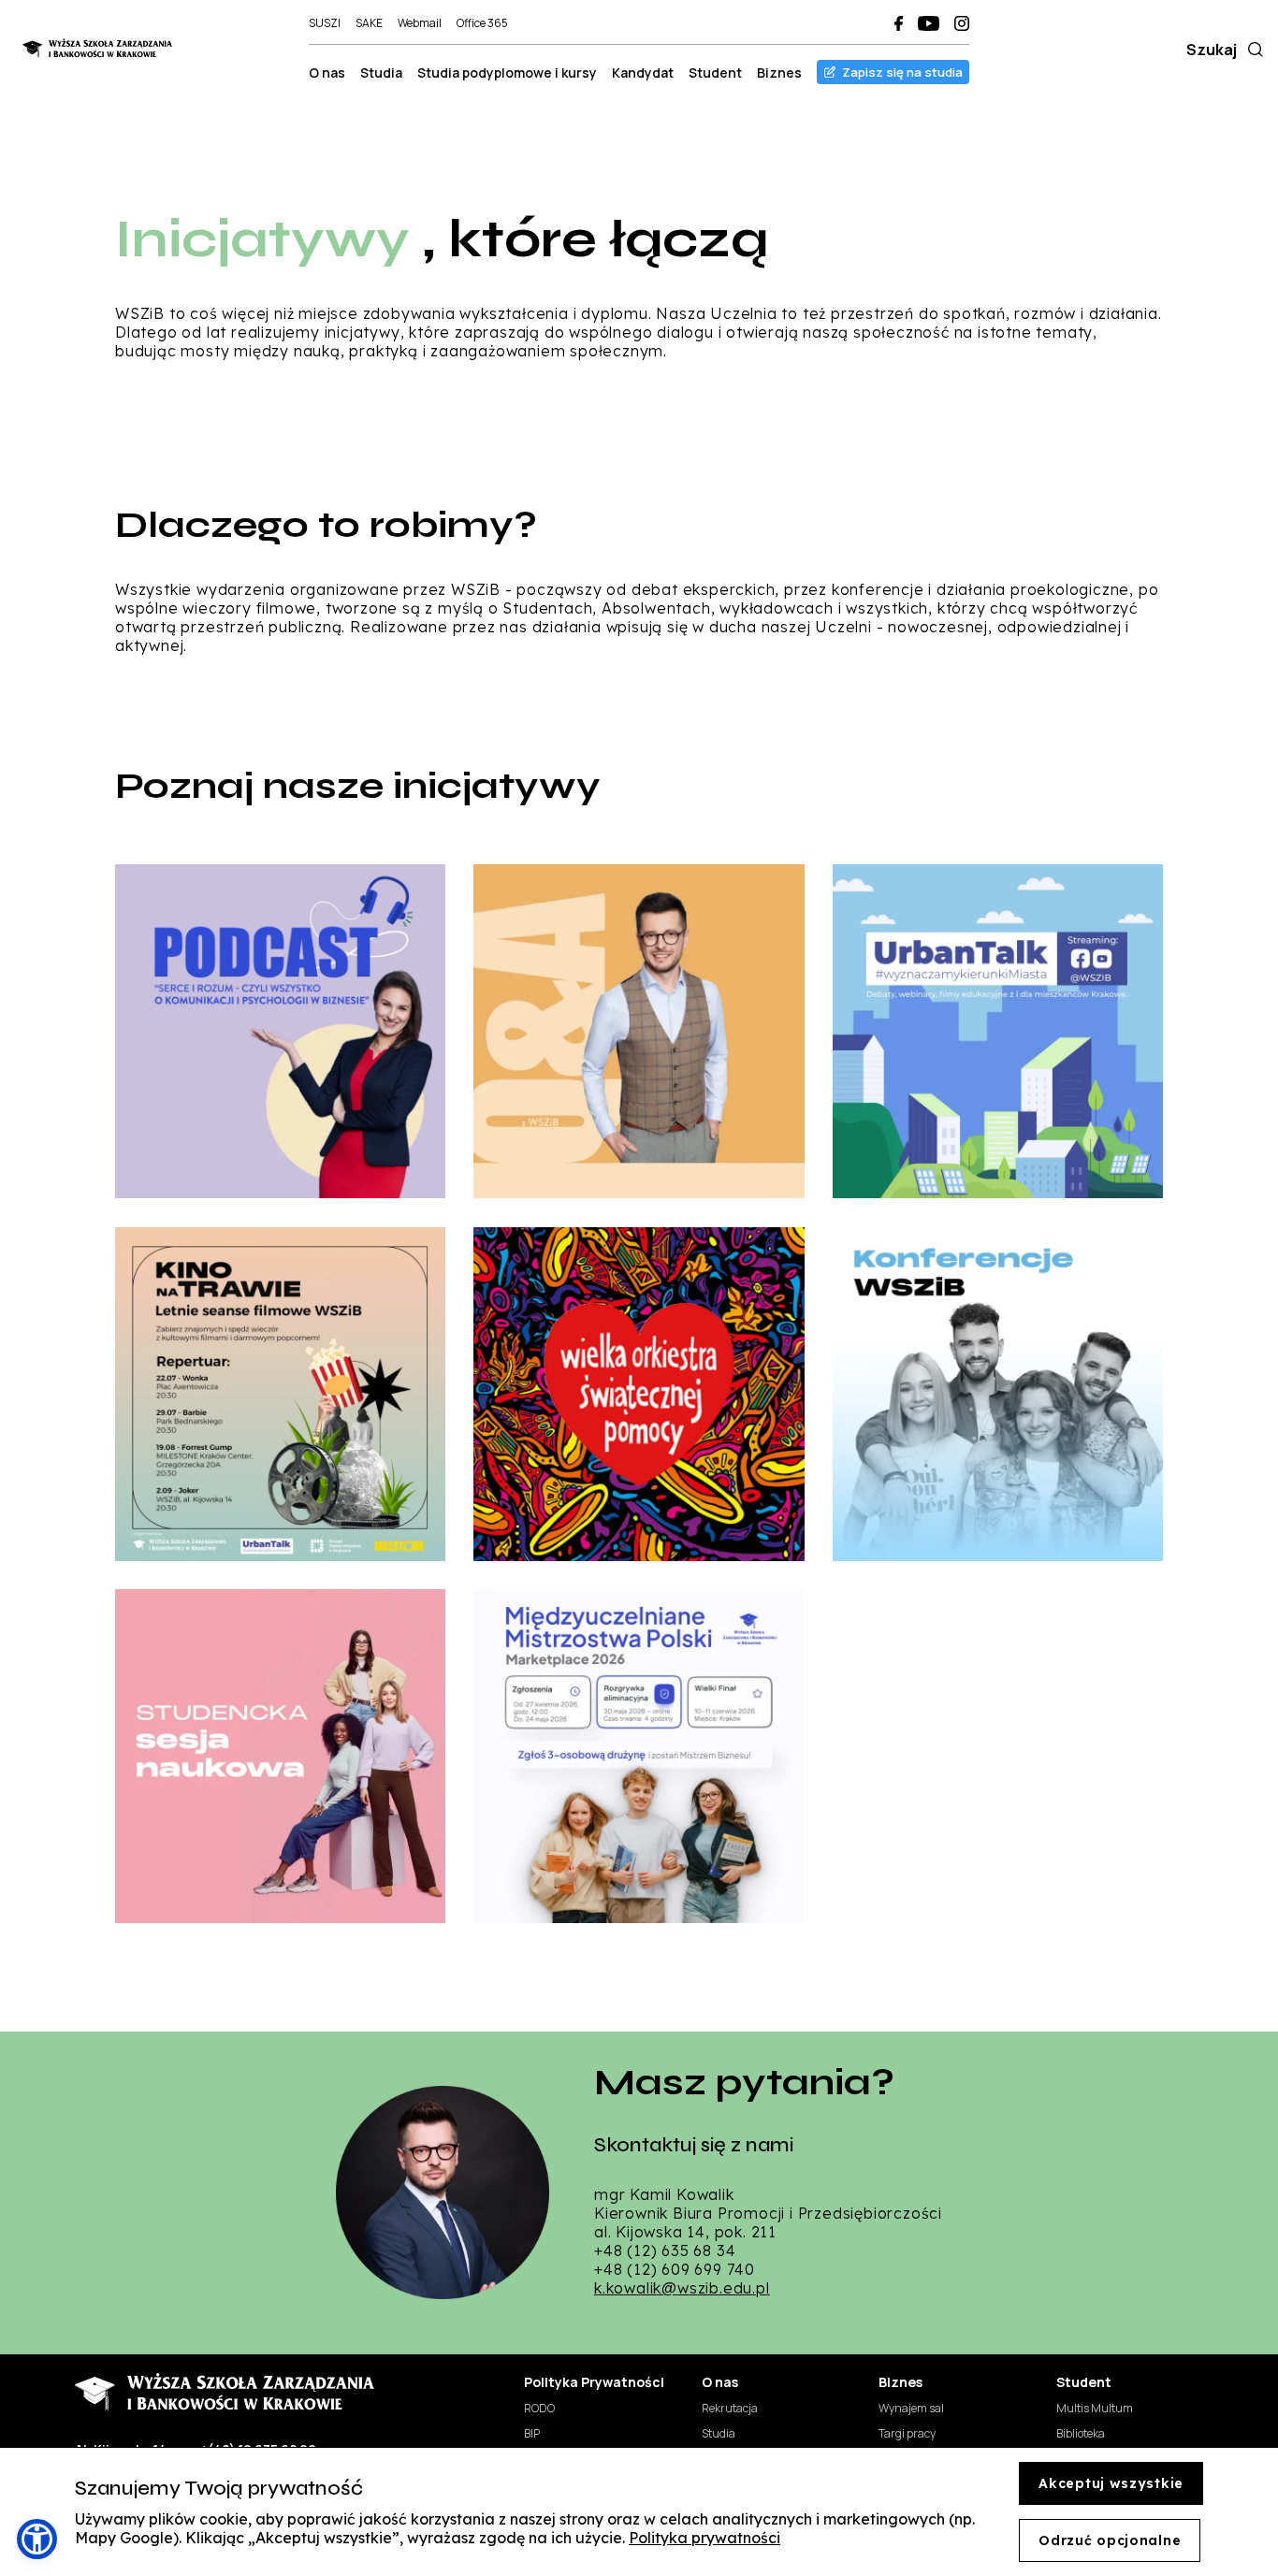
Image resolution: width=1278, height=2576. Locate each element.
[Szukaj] (1252, 50)
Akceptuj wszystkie (1111, 2483)
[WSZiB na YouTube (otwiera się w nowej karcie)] (929, 23)
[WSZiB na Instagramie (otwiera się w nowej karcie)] (962, 23)
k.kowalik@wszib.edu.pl (682, 2288)
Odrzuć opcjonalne (1110, 2540)
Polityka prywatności (704, 2538)
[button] (37, 2539)
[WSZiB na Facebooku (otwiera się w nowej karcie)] (899, 23)
